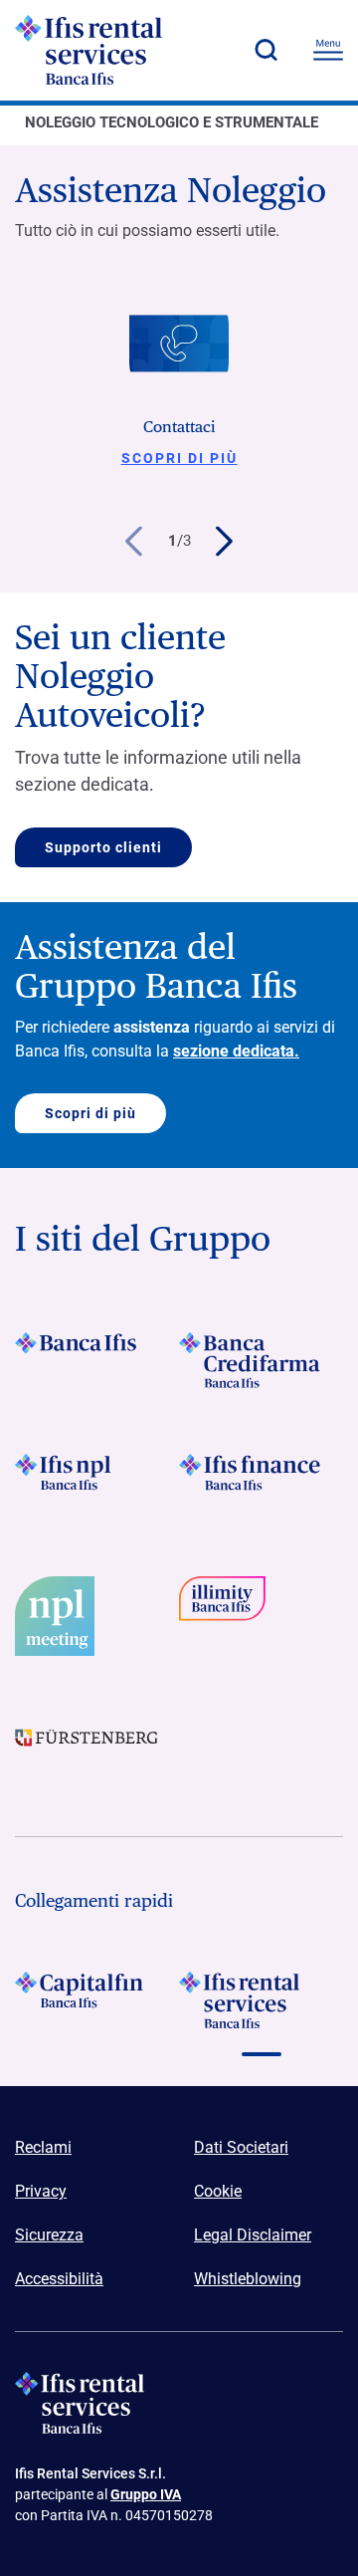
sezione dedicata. (236, 1051)
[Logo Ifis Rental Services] (124, 50)
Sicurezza (49, 2235)
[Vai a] (97, 1482)
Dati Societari (241, 2147)
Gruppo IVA (146, 2494)
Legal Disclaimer (253, 2235)
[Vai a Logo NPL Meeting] (97, 1616)
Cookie (218, 2191)
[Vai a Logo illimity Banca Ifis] (261, 1616)
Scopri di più (179, 458)
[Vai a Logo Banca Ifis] (97, 1361)
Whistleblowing (248, 2279)
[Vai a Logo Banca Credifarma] (261, 1361)
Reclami (43, 2147)
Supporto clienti (103, 847)
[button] (266, 50)
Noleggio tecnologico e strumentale (172, 122)
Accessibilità (59, 2279)
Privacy (41, 2191)
